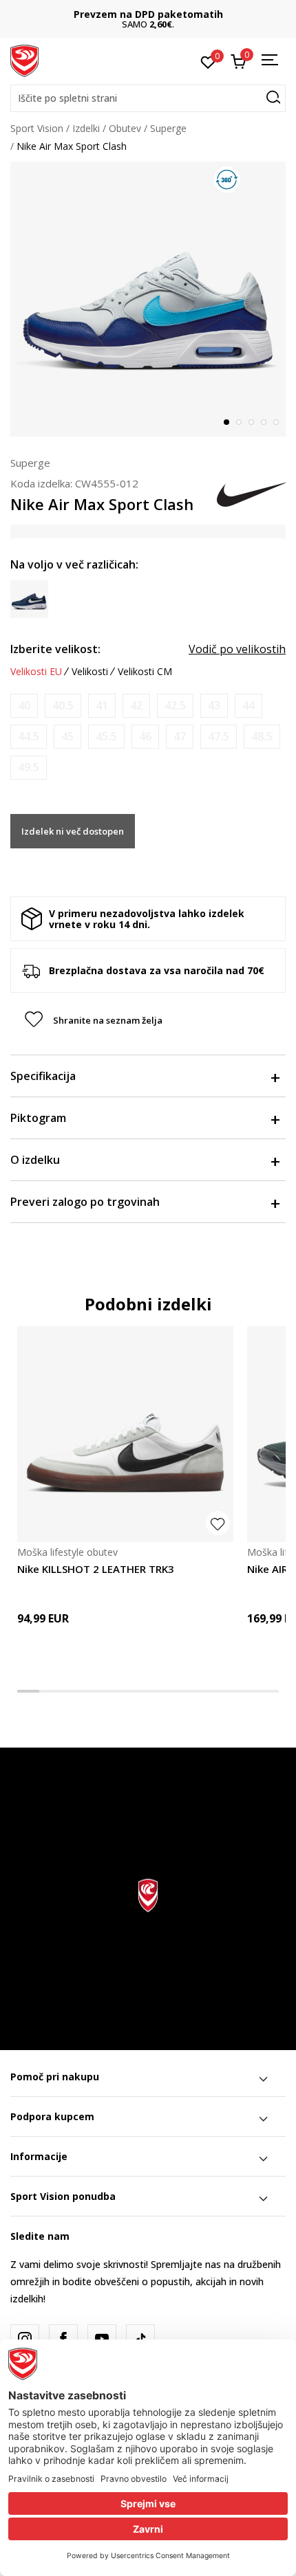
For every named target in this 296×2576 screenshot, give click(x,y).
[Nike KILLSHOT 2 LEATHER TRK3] (125, 1434)
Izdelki (86, 128)
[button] (148, 98)
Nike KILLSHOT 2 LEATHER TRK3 (96, 1569)
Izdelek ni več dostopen (73, 831)
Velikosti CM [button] (145, 672)
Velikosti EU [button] (36, 672)
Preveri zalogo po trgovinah (85, 1202)
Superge (168, 128)
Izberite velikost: (55, 649)
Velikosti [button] (90, 672)
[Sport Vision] (24, 60)
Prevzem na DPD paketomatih (148, 14)
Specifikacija (43, 1076)
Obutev (125, 128)
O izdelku (35, 1160)
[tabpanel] (148, 299)
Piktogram (38, 1118)
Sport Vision (37, 128)
